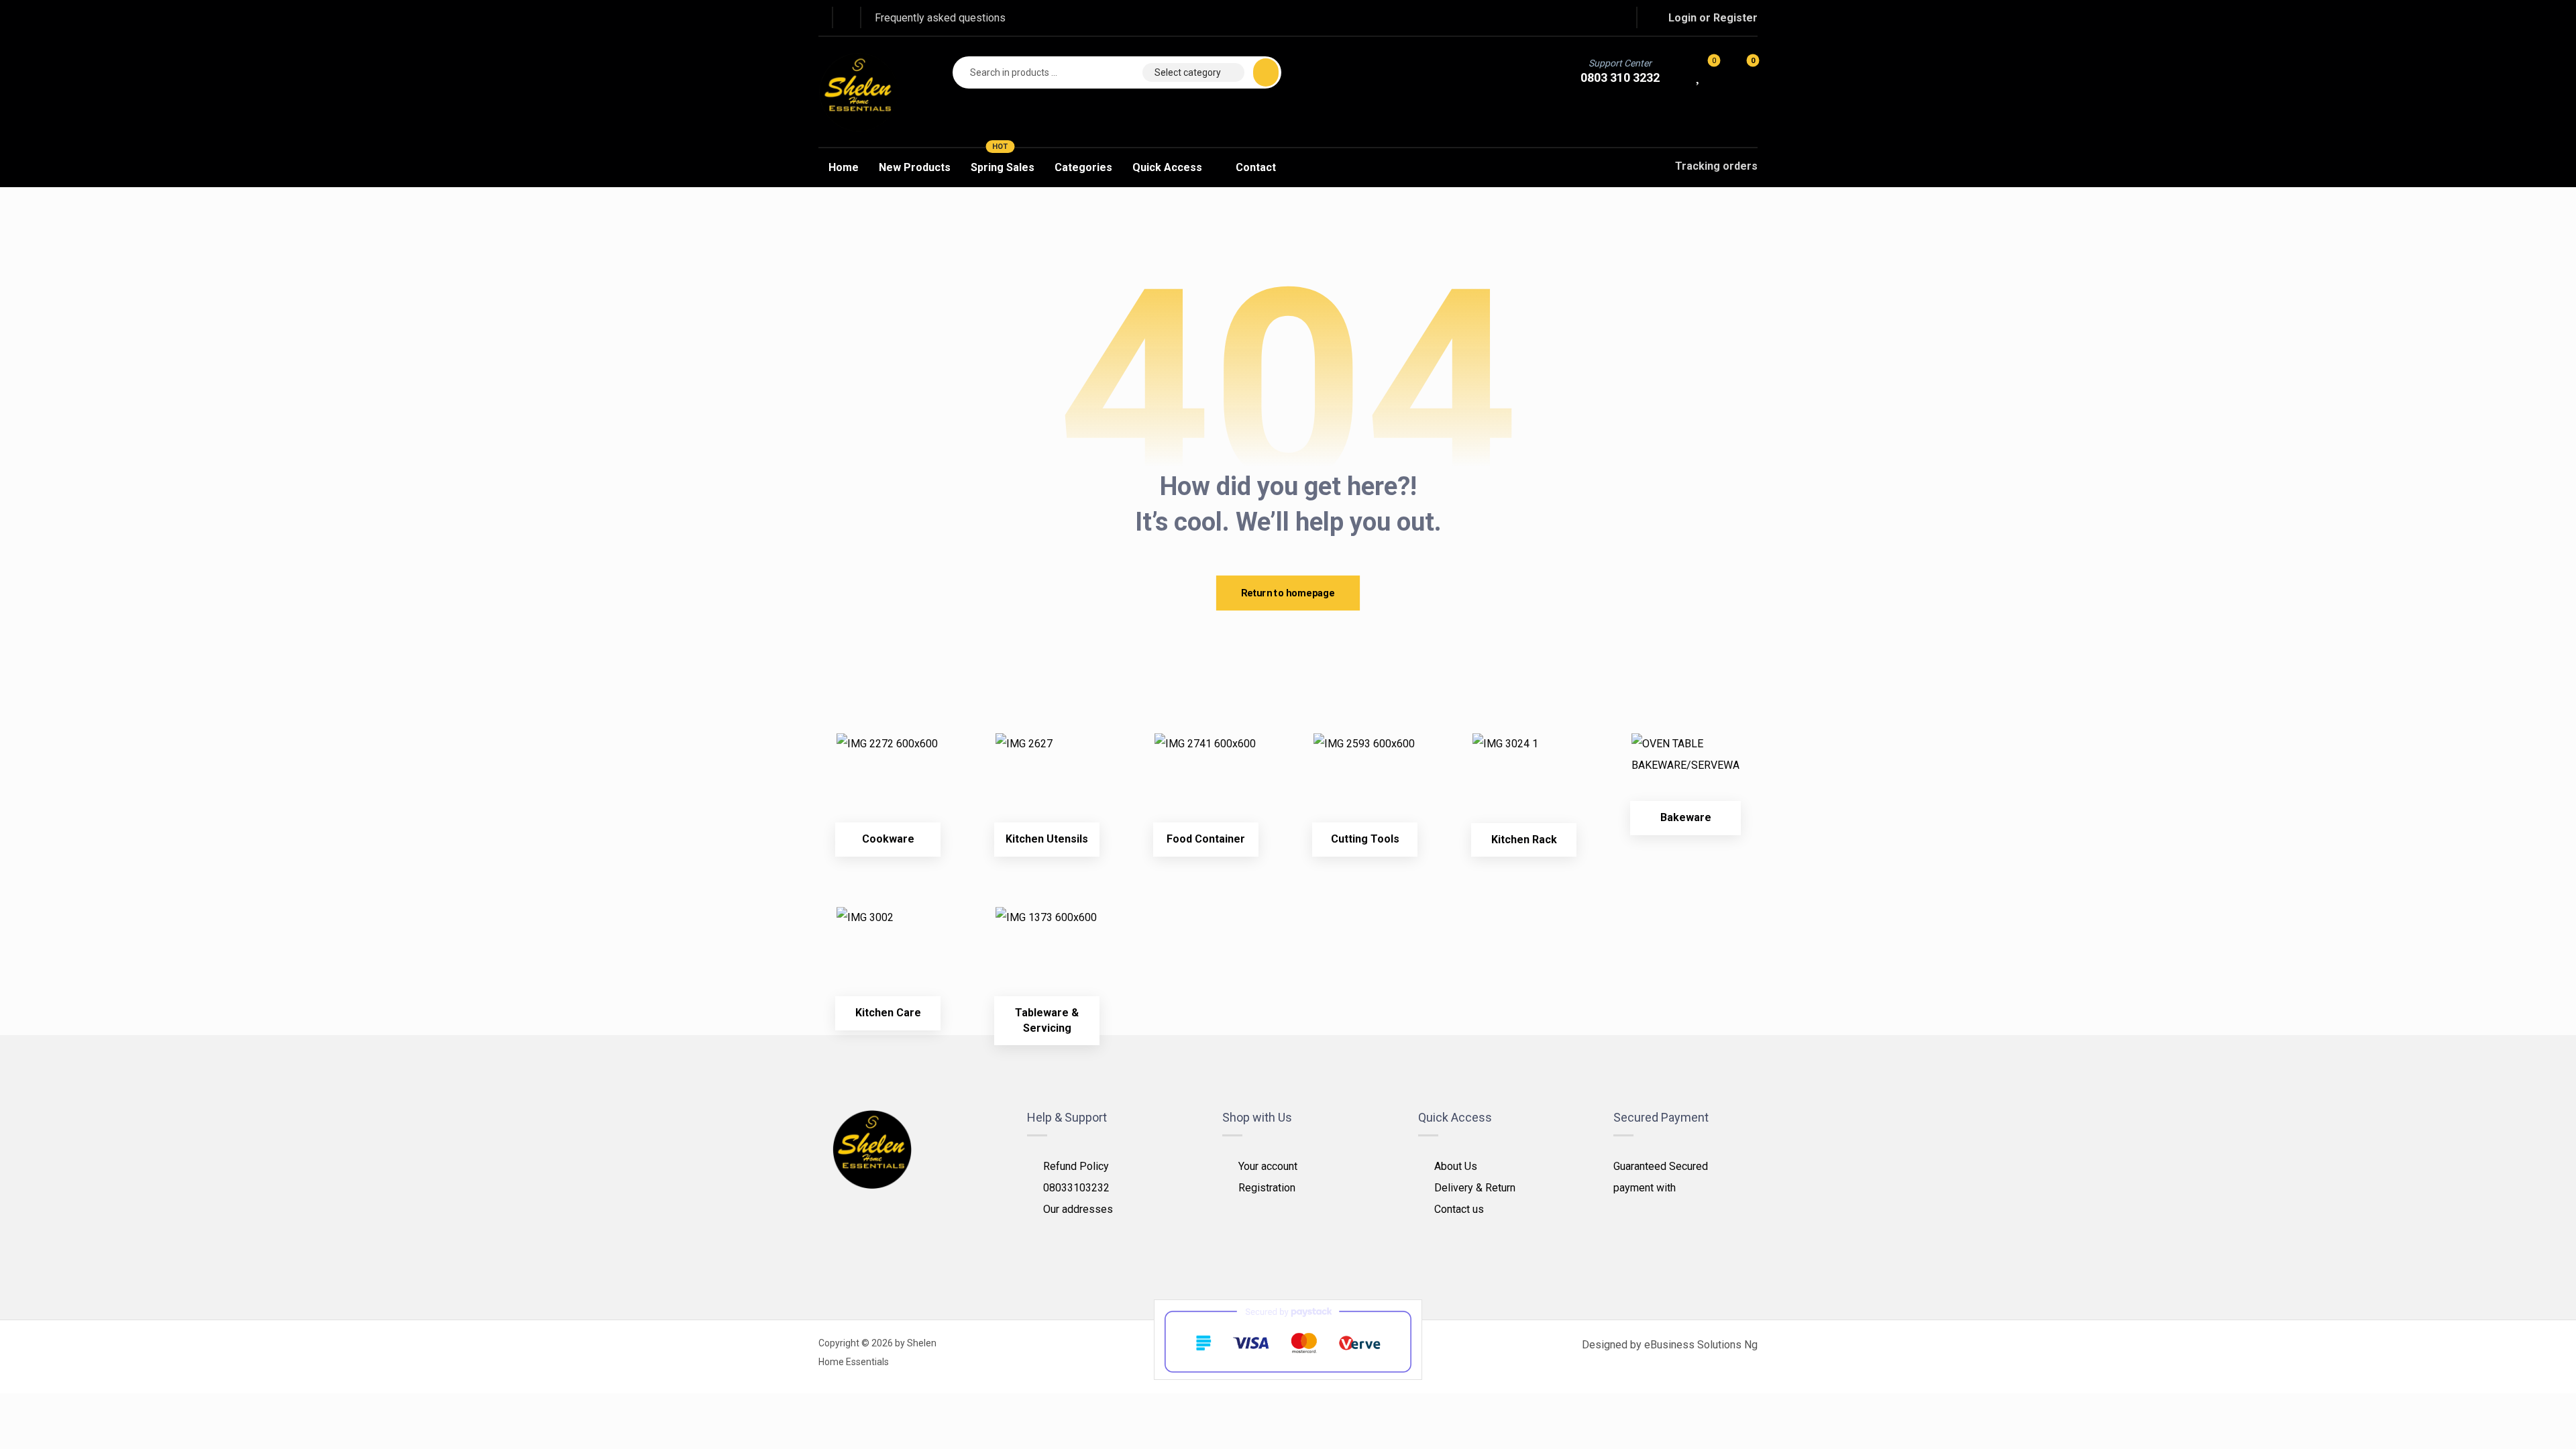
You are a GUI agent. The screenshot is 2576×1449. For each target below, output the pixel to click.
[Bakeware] (1685, 774)
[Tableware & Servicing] (1047, 958)
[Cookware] (888, 785)
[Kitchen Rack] (1524, 785)
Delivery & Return (1475, 1188)
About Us (1456, 1166)
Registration (1267, 1188)
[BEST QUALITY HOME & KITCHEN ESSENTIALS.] (859, 92)
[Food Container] (1206, 785)
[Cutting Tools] (1365, 785)
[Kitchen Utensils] (1047, 785)
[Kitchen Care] (888, 958)
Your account (1268, 1166)
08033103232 (1076, 1188)
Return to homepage (1288, 593)
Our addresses (1078, 1209)
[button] (1559, 17)
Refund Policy (1076, 1166)
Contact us (1459, 1209)
